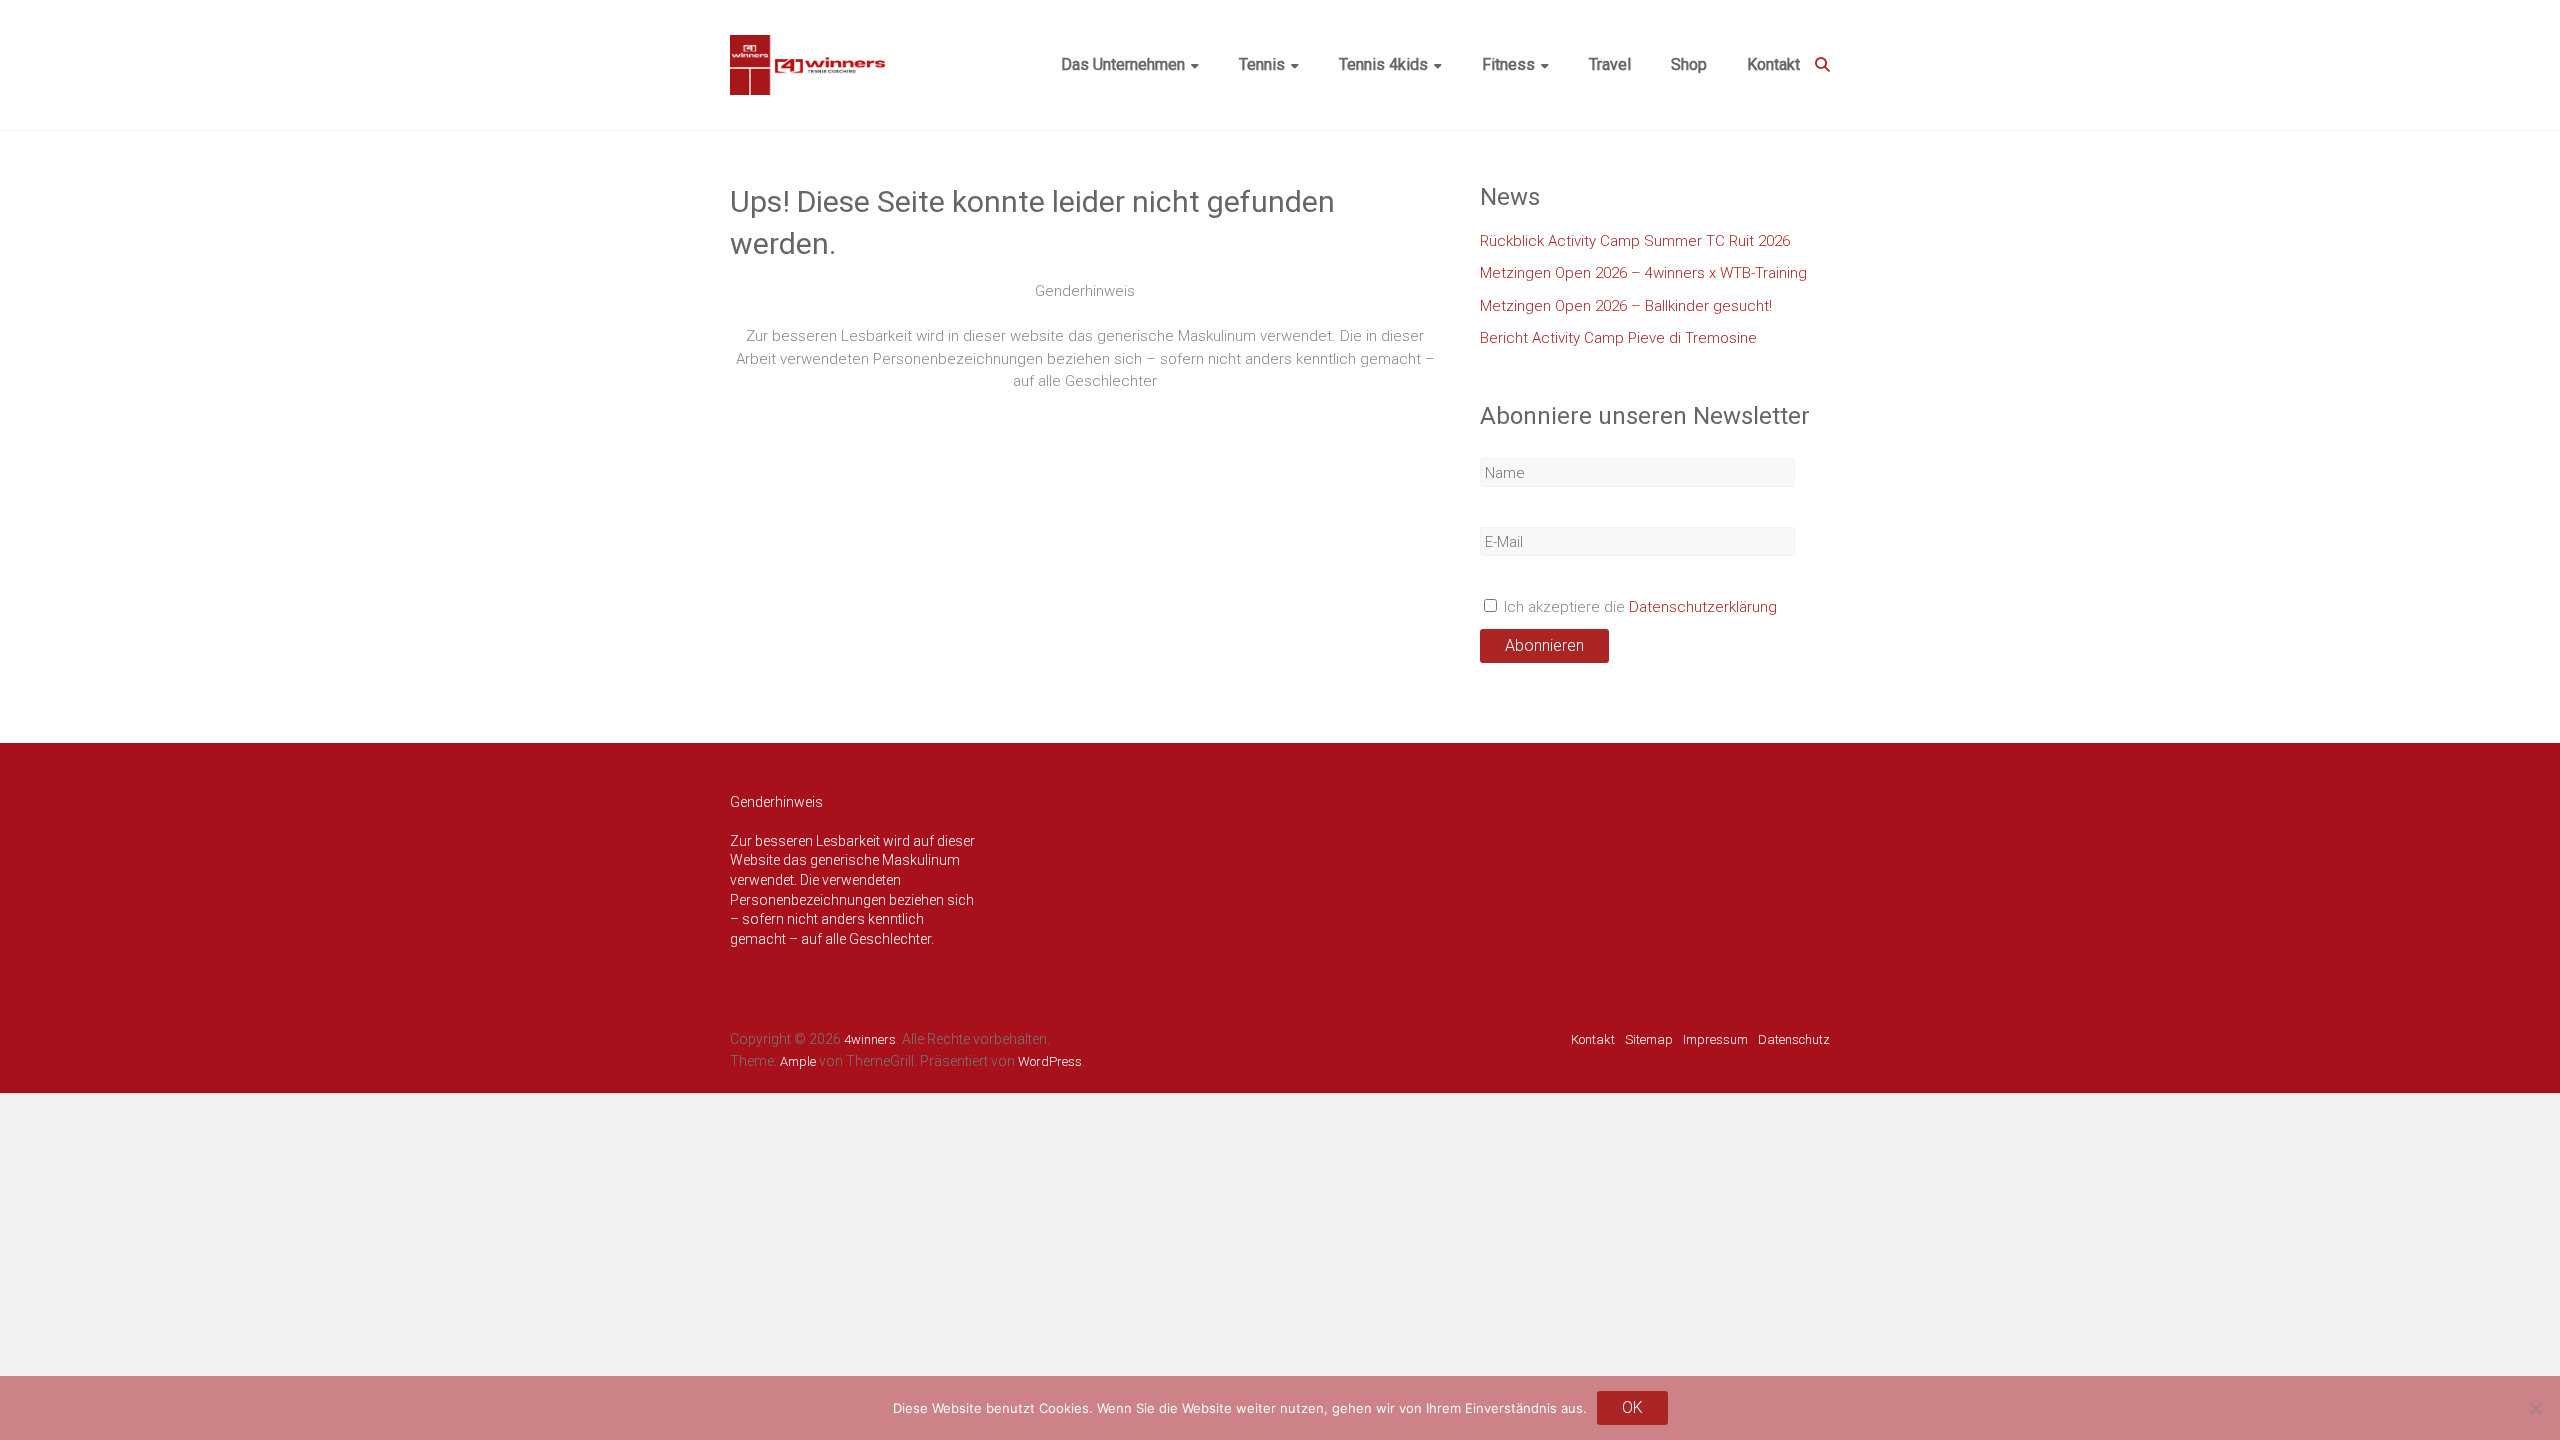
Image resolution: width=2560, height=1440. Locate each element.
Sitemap (1649, 1039)
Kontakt (1773, 64)
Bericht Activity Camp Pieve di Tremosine (1618, 338)
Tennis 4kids (1383, 64)
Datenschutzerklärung (1703, 607)
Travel (1610, 64)
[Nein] (2535, 1408)
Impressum (1715, 1039)
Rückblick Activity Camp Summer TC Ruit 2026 (1635, 241)
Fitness (1508, 64)
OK (1632, 1407)
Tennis (1262, 64)
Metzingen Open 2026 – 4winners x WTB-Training (1643, 273)
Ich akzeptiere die (1638, 607)
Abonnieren (1544, 645)
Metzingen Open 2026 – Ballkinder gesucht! (1626, 306)
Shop (1689, 64)
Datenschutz (1794, 1039)
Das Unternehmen (1123, 64)
